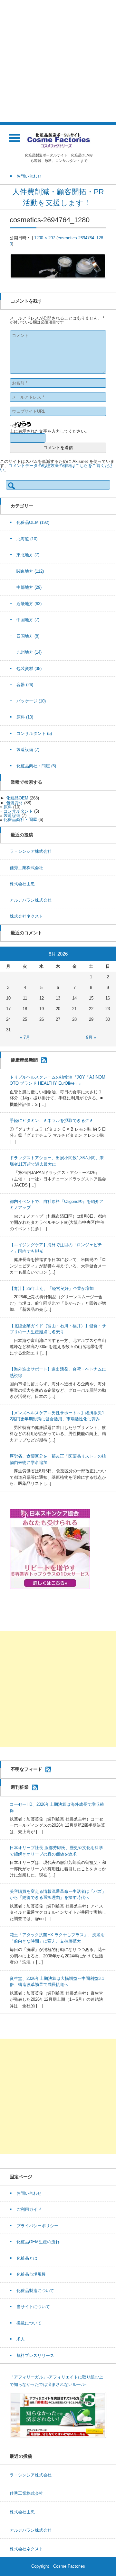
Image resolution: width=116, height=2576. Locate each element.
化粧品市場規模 (31, 2274)
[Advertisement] (58, 61)
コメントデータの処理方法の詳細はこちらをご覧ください (57, 468)
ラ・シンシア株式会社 (31, 851)
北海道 (27, 539)
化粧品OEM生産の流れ (38, 2242)
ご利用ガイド (29, 2209)
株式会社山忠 (22, 884)
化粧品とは (27, 2258)
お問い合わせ (29, 2193)
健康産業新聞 (24, 1060)
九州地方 (29, 652)
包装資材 (29, 669)
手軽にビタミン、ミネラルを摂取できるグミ (52, 1120)
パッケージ (31, 701)
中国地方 (28, 620)
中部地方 (29, 587)
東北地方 (28, 555)
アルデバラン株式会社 (31, 900)
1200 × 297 (45, 238)
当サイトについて (33, 2307)
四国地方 (28, 636)
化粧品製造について (35, 2291)
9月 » (91, 1037)
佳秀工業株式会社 (26, 868)
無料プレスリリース (35, 2355)
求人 (21, 2339)
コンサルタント (34, 733)
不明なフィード (26, 1769)
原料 (25, 717)
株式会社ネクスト (26, 916)
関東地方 (30, 571)
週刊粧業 (20, 1787)
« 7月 (25, 1037)
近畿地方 (29, 604)
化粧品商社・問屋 (36, 766)
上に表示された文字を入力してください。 (49, 431)
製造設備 (28, 750)
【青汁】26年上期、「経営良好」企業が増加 (52, 1288)
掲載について (29, 2323)
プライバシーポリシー (37, 2226)
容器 (25, 685)
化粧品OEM (33, 522)
